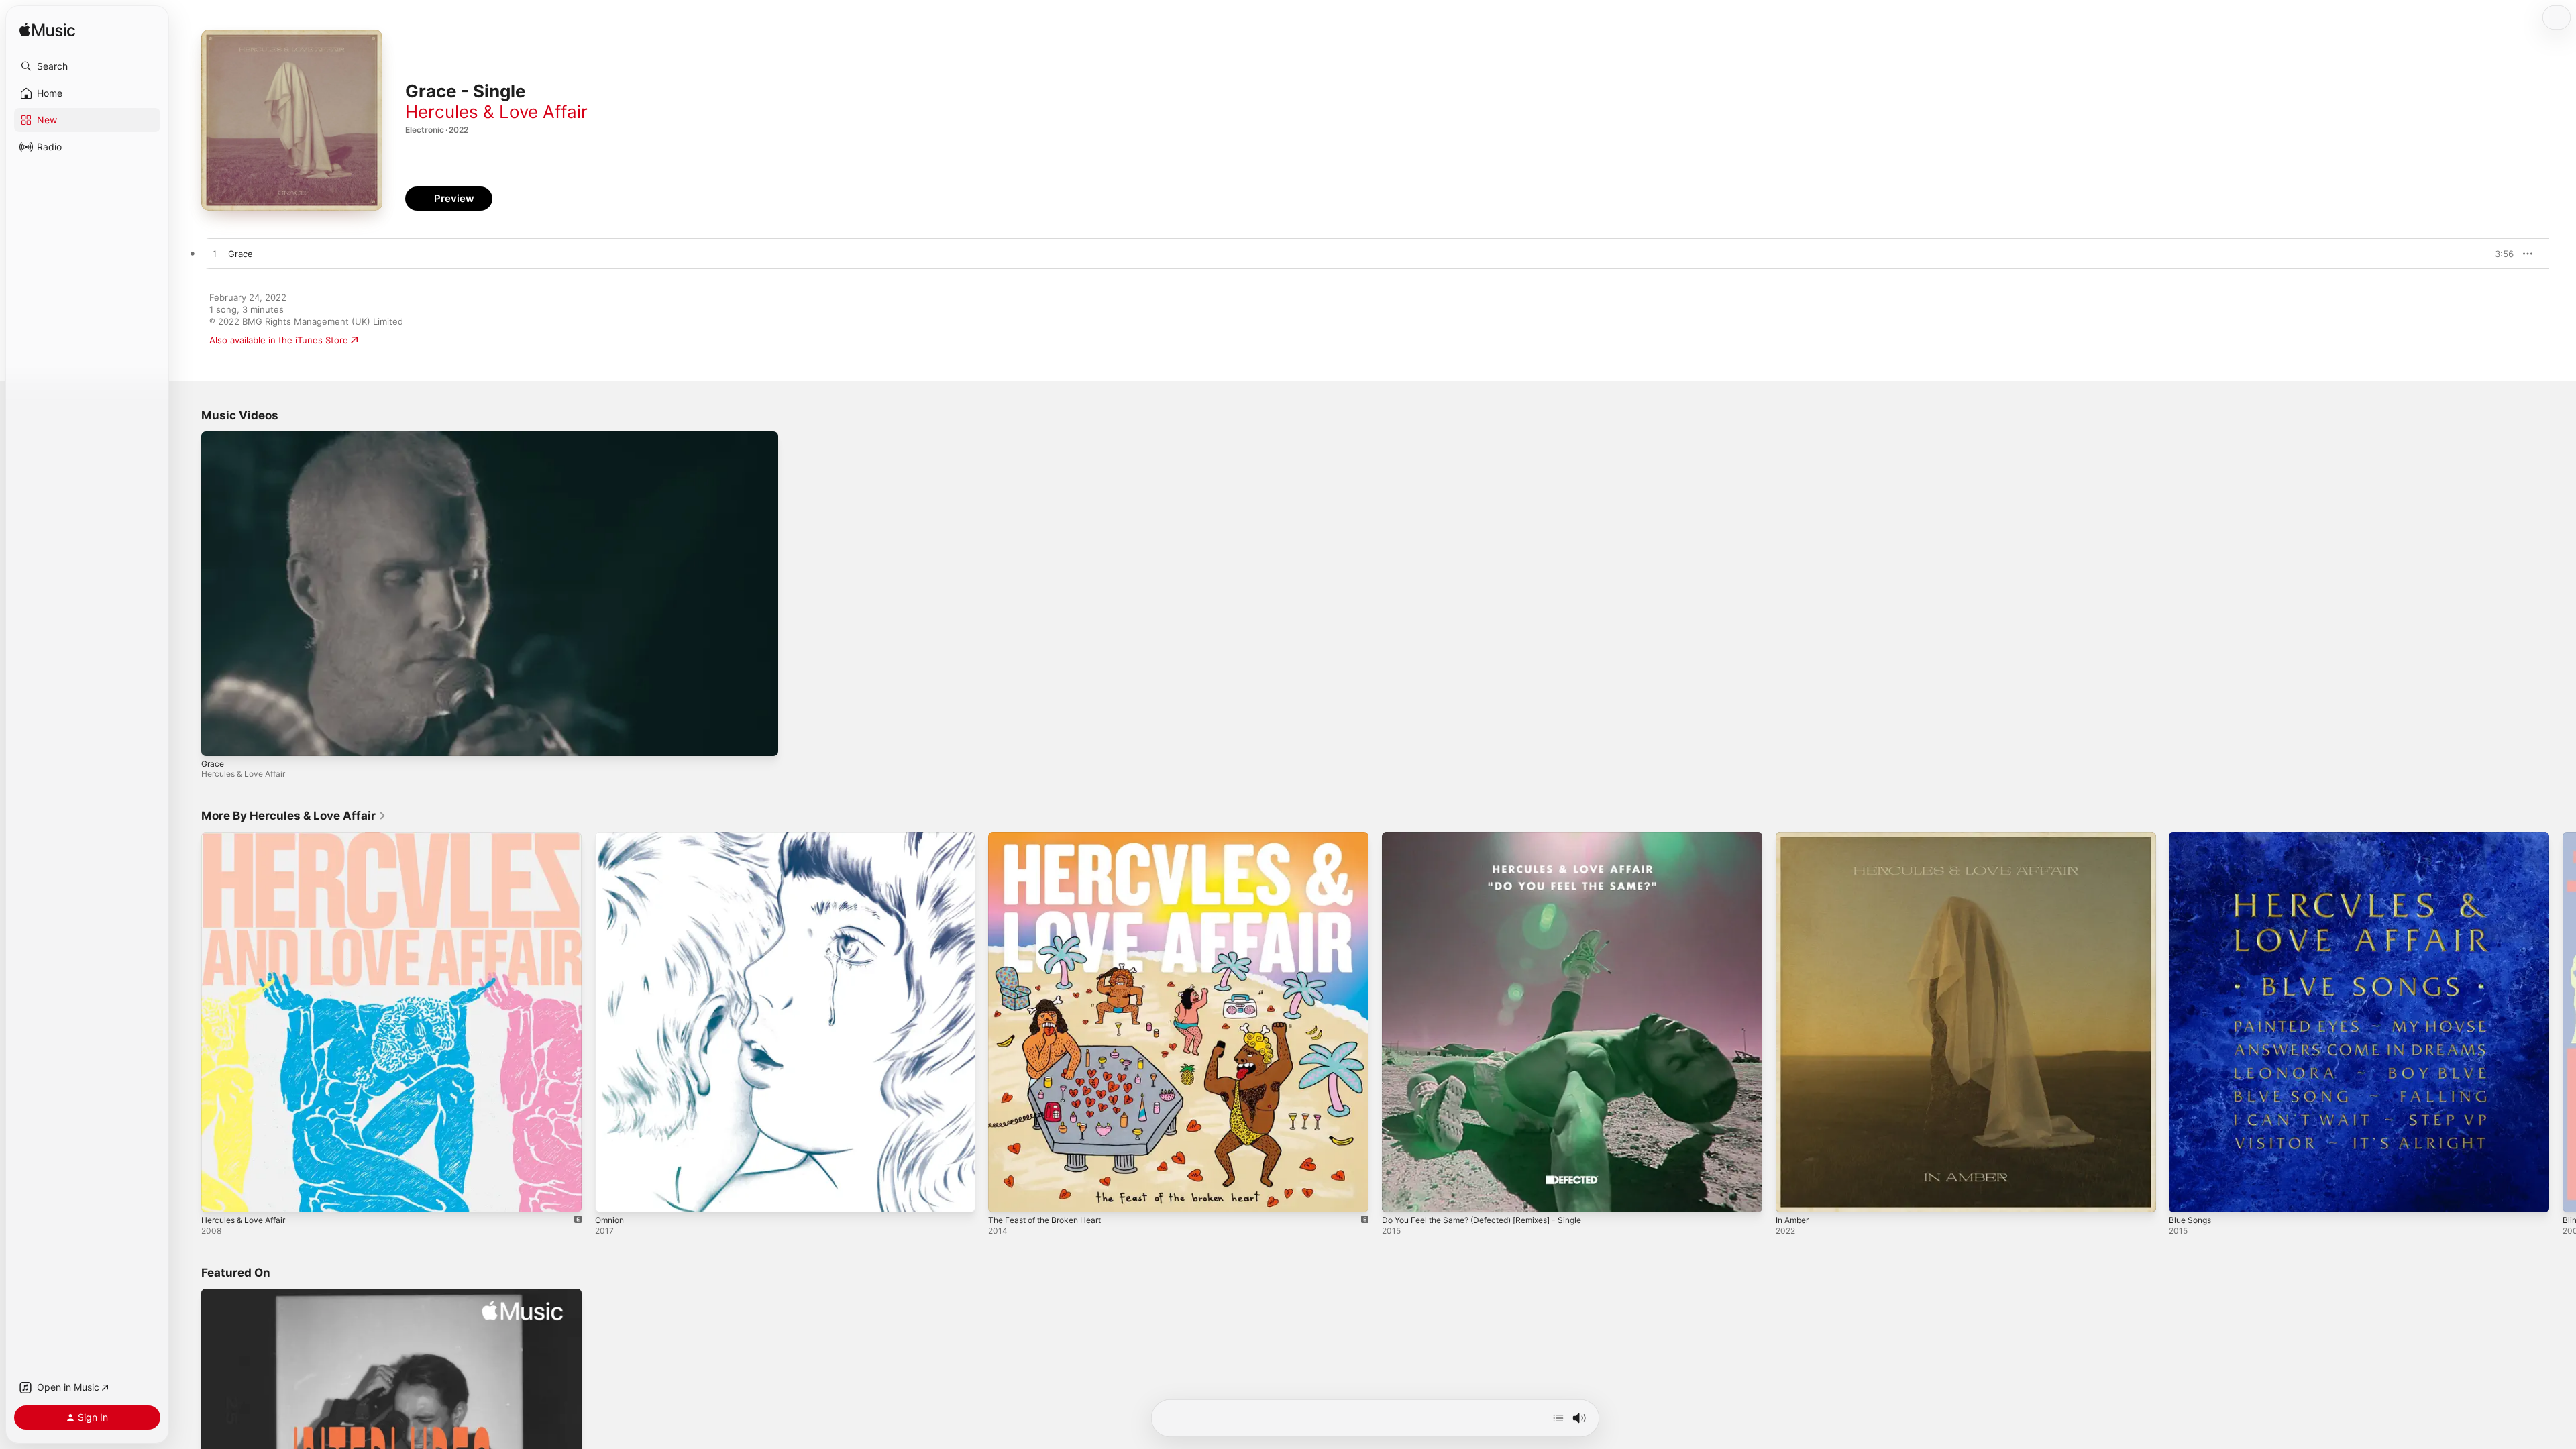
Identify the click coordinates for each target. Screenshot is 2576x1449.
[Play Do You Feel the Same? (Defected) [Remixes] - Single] (1399, 1195)
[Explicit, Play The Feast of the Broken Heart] (1005, 1195)
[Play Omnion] (612, 1195)
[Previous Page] (188, 1022)
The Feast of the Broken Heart (1052, 837)
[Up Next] (1558, 1418)
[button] (87, 66)
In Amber (1794, 837)
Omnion (611, 837)
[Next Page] (2563, 1022)
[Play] (218, 739)
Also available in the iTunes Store (279, 340)
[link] (294, 816)
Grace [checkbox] (240, 254)
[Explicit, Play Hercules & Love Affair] (218, 1195)
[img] (47, 31)
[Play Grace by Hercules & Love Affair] (215, 254)
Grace (213, 764)
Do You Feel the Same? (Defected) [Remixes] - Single (1494, 837)
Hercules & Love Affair (496, 112)
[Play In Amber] (1792, 1195)
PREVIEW (2499, 254)
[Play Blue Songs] (2186, 1195)
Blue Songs (2192, 837)
